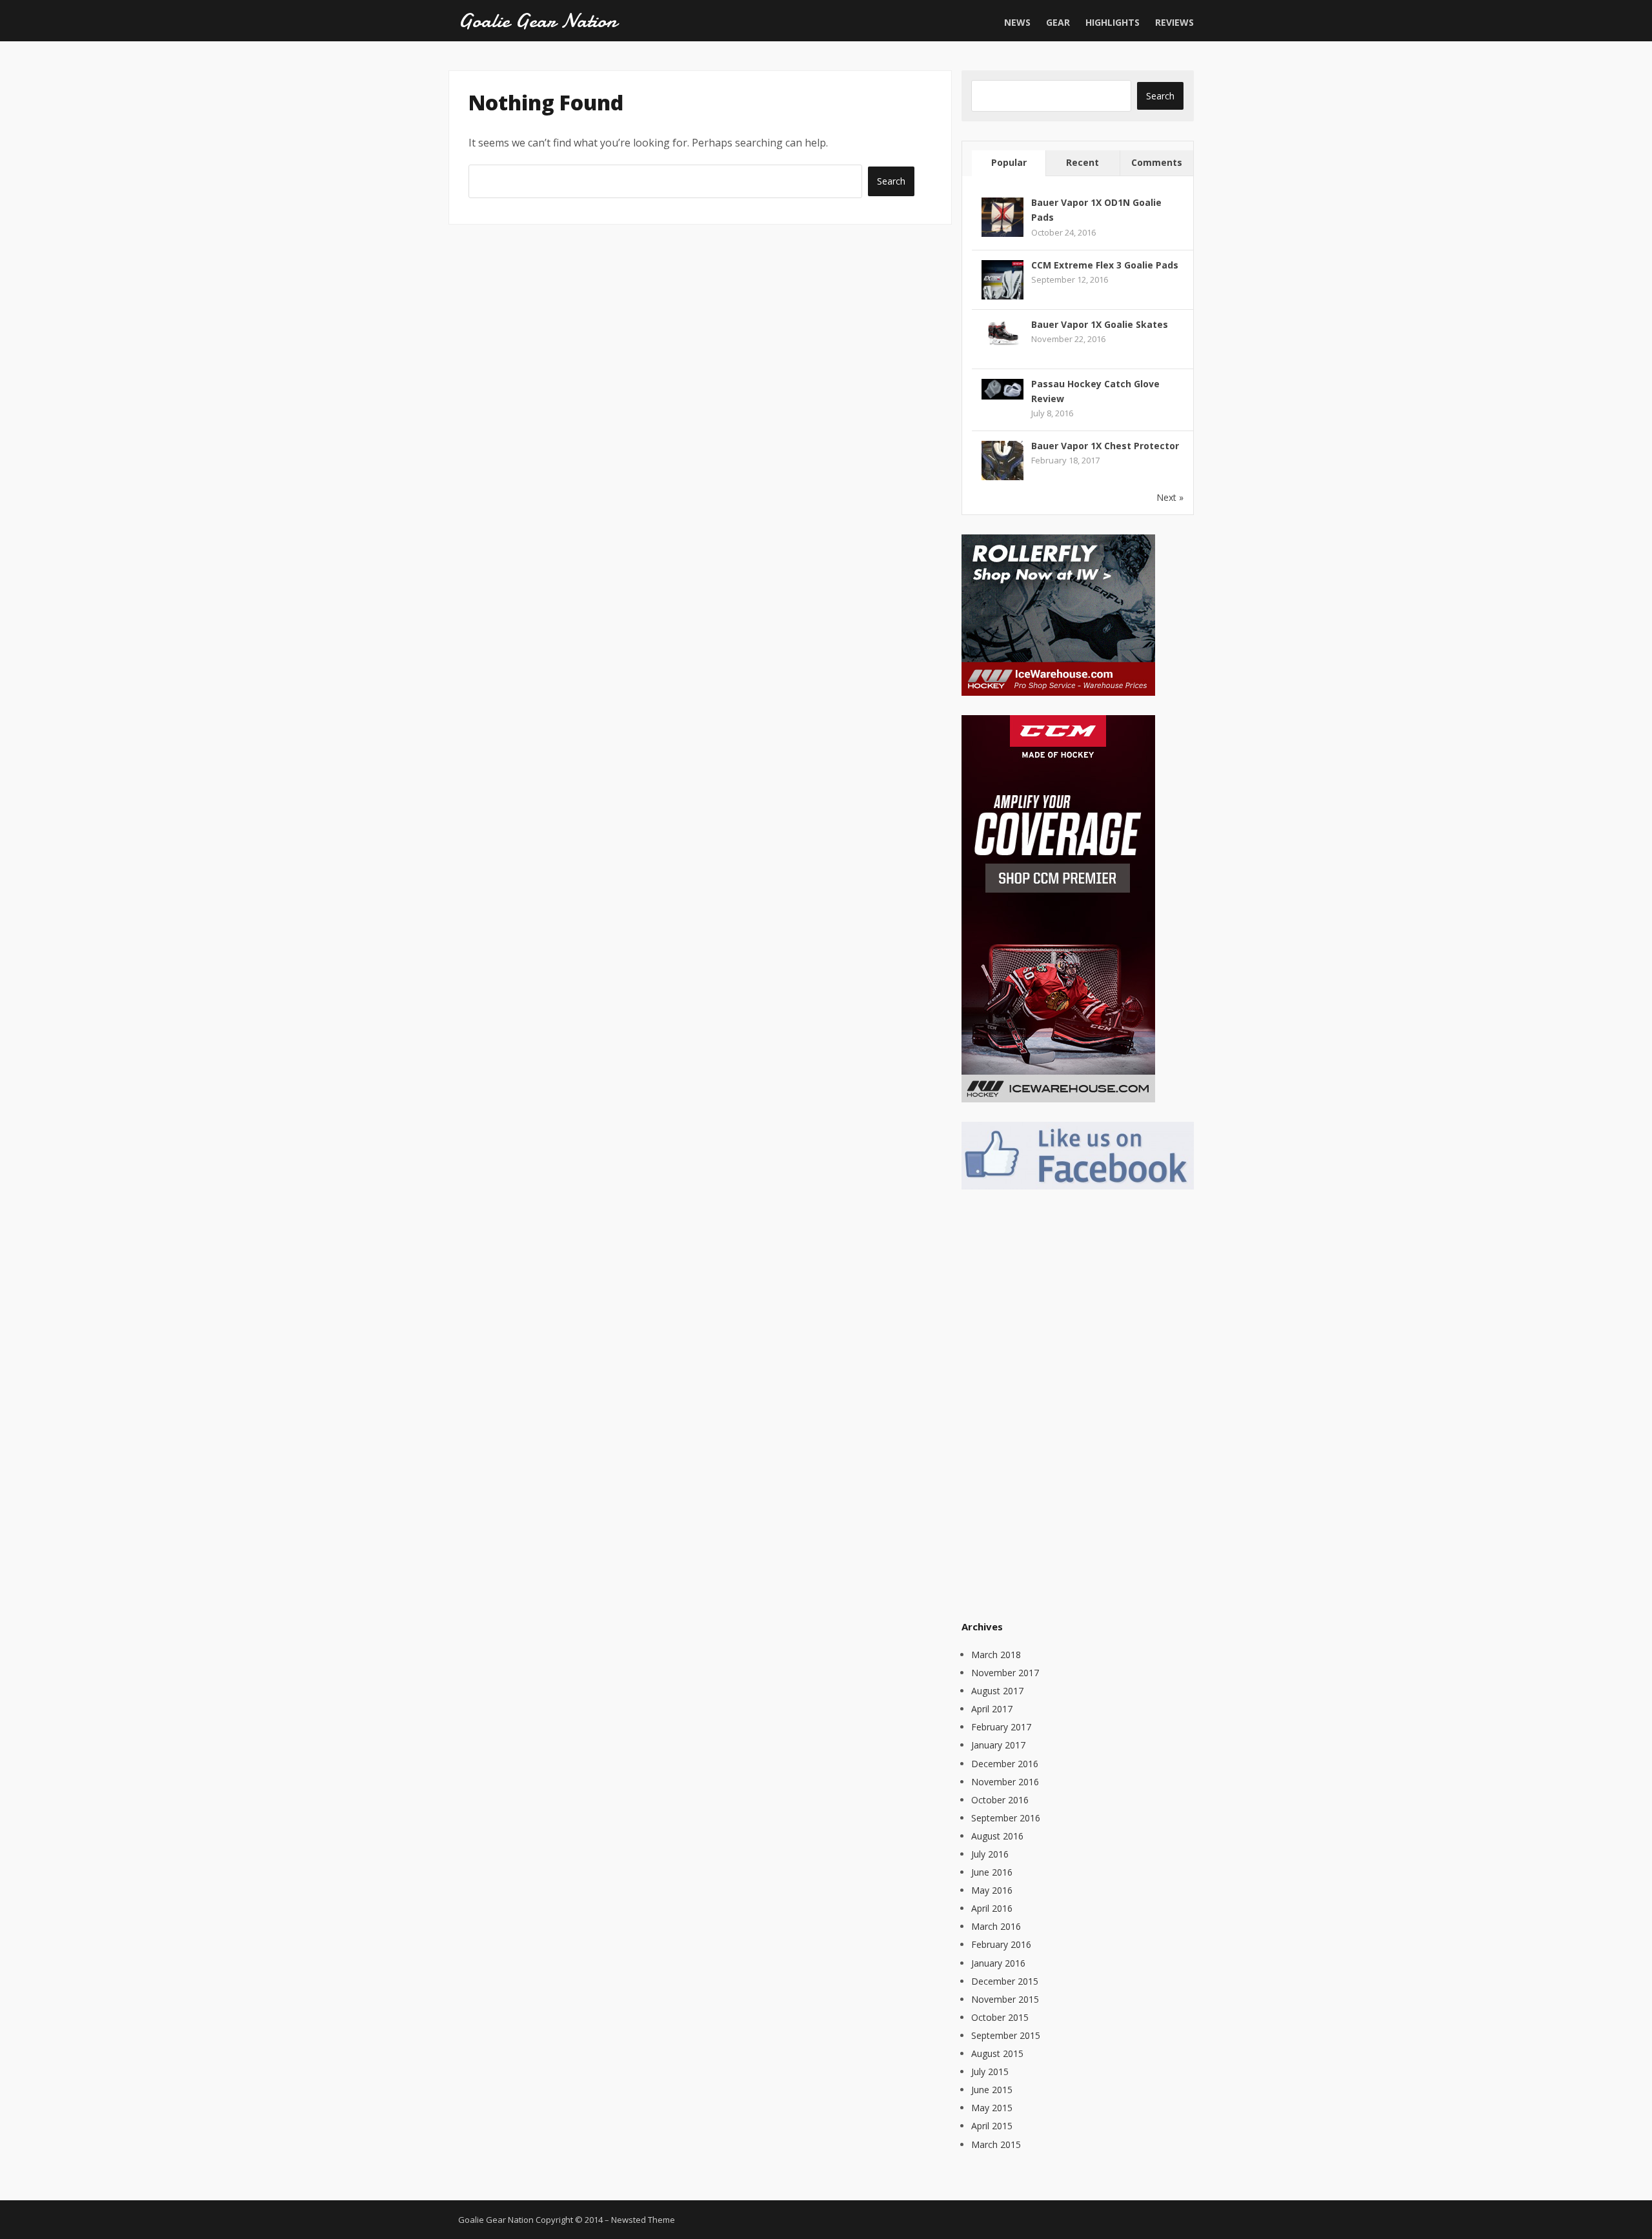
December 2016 (1005, 1764)
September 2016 (1006, 1818)
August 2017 (997, 1691)
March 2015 (996, 2144)
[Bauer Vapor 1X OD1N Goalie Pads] (1002, 218)
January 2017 (998, 1745)
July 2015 (990, 2072)
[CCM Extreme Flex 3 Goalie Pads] (1002, 280)
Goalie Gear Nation (538, 21)
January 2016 (998, 1963)
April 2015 (992, 2126)
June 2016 (992, 1872)
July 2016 (990, 1854)
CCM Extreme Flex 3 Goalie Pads (1105, 265)
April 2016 (992, 1908)
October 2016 (1000, 1800)
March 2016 (996, 1926)
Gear (1058, 22)
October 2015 (1000, 2017)
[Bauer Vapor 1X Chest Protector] (1002, 461)
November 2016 (1005, 1782)
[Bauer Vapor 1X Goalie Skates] (1002, 331)
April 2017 (992, 1709)
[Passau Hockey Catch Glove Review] (1002, 388)
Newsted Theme (643, 2220)
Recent (1083, 162)
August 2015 (997, 2053)
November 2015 (1005, 1999)
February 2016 (1001, 1944)
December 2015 (1005, 1981)
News (1017, 22)
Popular (1009, 162)
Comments (1157, 162)
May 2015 (992, 2108)
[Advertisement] (1058, 1403)
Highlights (1113, 22)
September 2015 (1006, 2035)
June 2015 (992, 2090)
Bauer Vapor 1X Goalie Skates (1100, 324)
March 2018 (996, 1655)
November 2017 (1005, 1673)
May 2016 (992, 1890)
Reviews (1174, 22)
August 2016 (997, 1836)
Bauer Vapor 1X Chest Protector (1105, 446)
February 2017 (1001, 1727)
